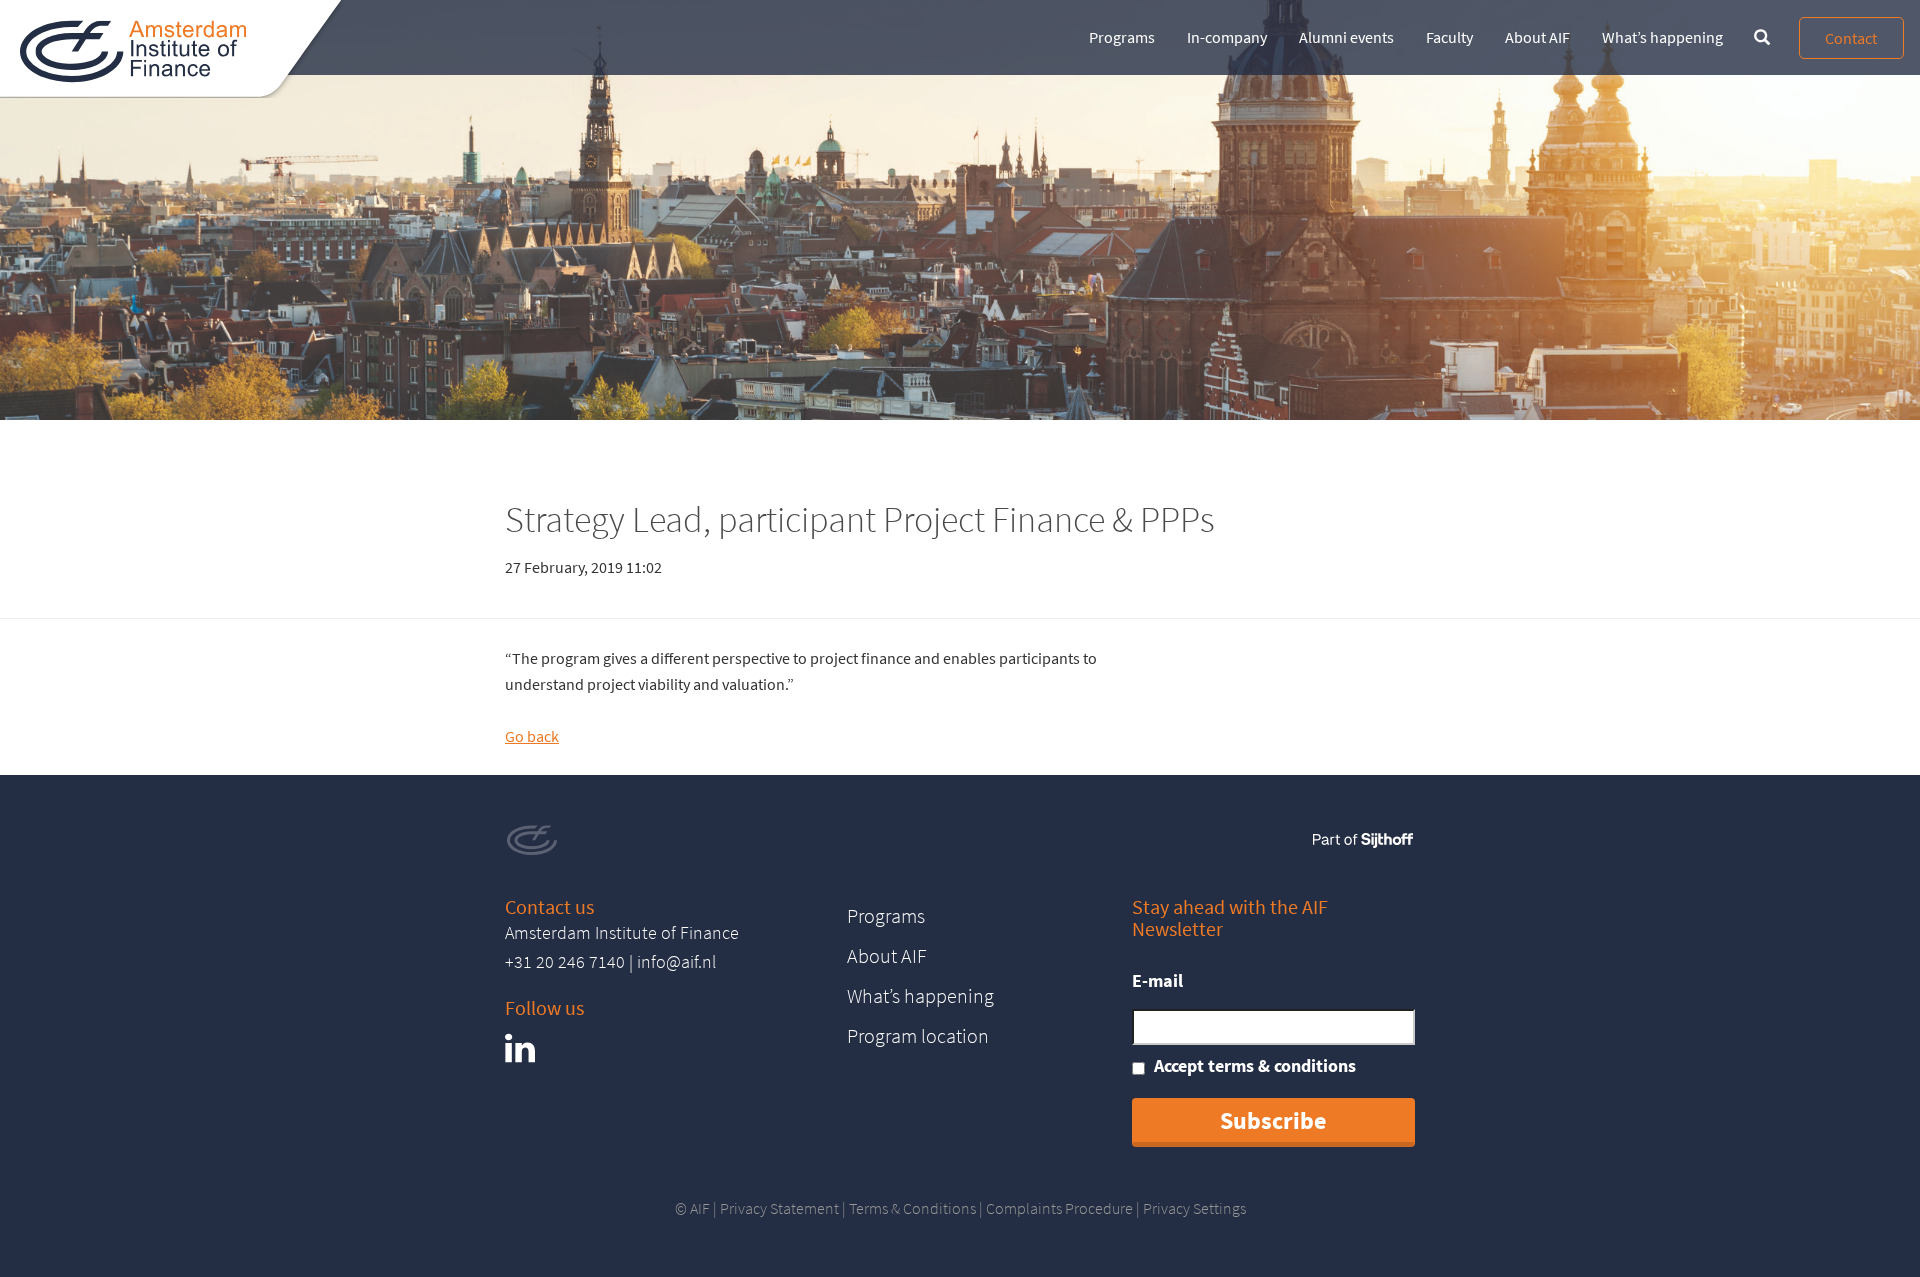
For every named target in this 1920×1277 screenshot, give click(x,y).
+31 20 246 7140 (565, 961)
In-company (1227, 37)
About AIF (1537, 37)
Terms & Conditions (912, 1208)
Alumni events (1346, 37)
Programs (1122, 37)
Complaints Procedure (1059, 1208)
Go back (532, 736)
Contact (1851, 38)
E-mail (1157, 980)
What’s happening (1662, 37)
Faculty (1449, 37)
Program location (918, 1035)
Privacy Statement (779, 1208)
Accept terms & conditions (1255, 1065)
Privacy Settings (1194, 1208)
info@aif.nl (676, 961)
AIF (700, 1208)
